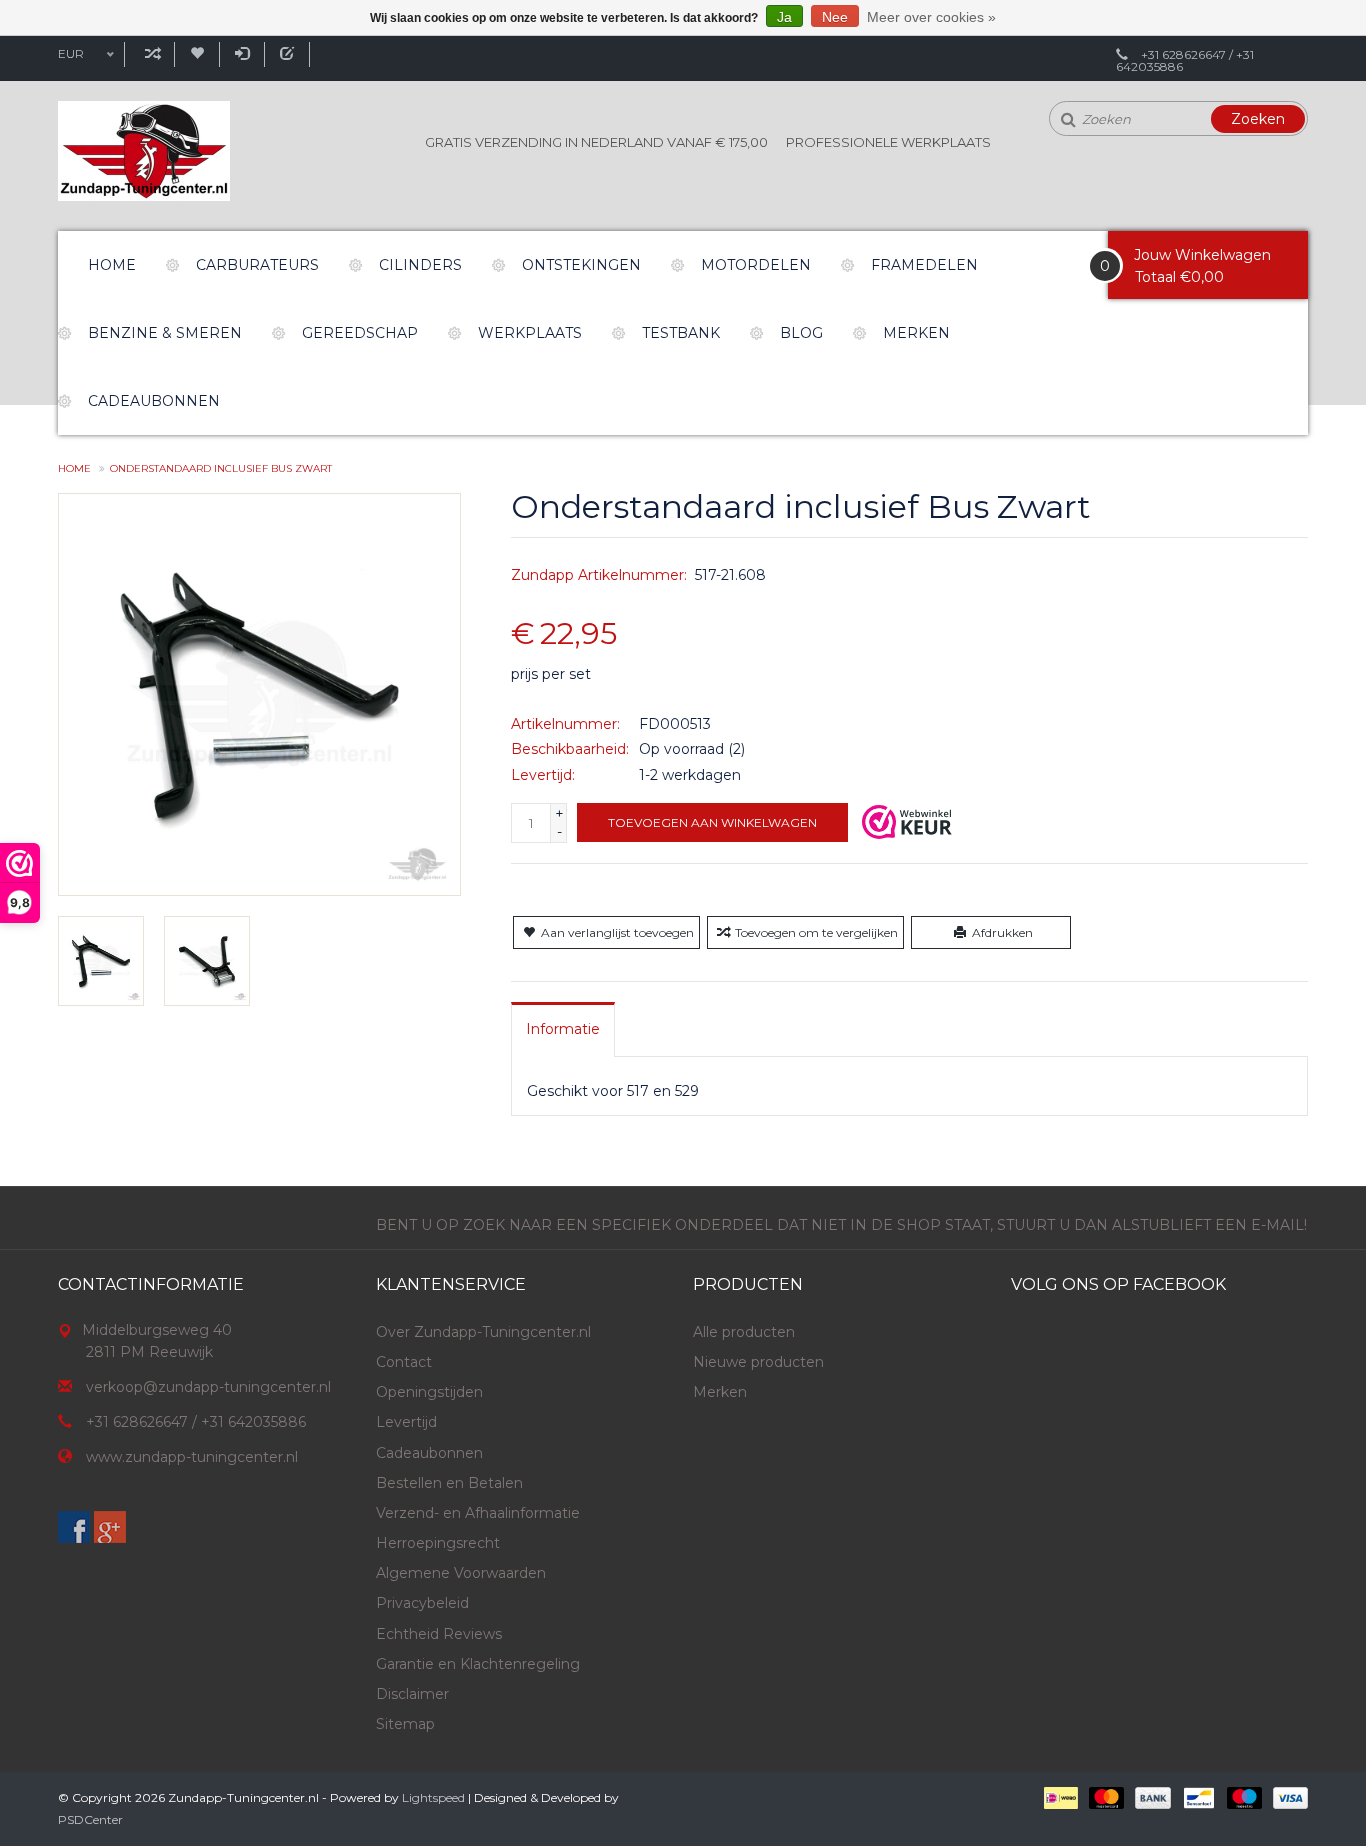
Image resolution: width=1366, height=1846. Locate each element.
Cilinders (420, 265)
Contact (404, 1362)
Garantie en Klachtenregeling (478, 1664)
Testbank (681, 333)
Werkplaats (530, 333)
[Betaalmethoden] (1059, 1797)
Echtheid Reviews (439, 1634)
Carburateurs (257, 265)
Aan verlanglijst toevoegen (617, 932)
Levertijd (406, 1422)
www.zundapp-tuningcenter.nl (192, 1457)
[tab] (563, 1029)
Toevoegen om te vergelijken (816, 932)
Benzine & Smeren (165, 333)
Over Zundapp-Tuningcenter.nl (483, 1332)
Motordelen (756, 265)
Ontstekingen (581, 265)
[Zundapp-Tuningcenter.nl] (144, 151)
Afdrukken (1002, 932)
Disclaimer (412, 1694)
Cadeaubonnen (154, 401)
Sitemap (405, 1724)
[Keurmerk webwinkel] (907, 822)
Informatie (563, 1029)
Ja (784, 17)
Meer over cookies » (931, 17)
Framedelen (924, 265)
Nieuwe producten (758, 1362)
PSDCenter (90, 1819)
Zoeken (1258, 119)
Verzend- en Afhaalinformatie (478, 1513)
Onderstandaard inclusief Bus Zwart (221, 468)
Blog (801, 333)
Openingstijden (429, 1392)
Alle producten (744, 1332)
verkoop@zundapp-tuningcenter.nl (208, 1387)
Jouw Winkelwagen (1202, 255)
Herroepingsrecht (438, 1543)
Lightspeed (433, 1797)
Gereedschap (360, 333)
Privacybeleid (422, 1603)
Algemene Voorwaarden (461, 1573)
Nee (835, 17)
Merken (916, 333)
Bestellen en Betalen (449, 1483)
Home (112, 265)
